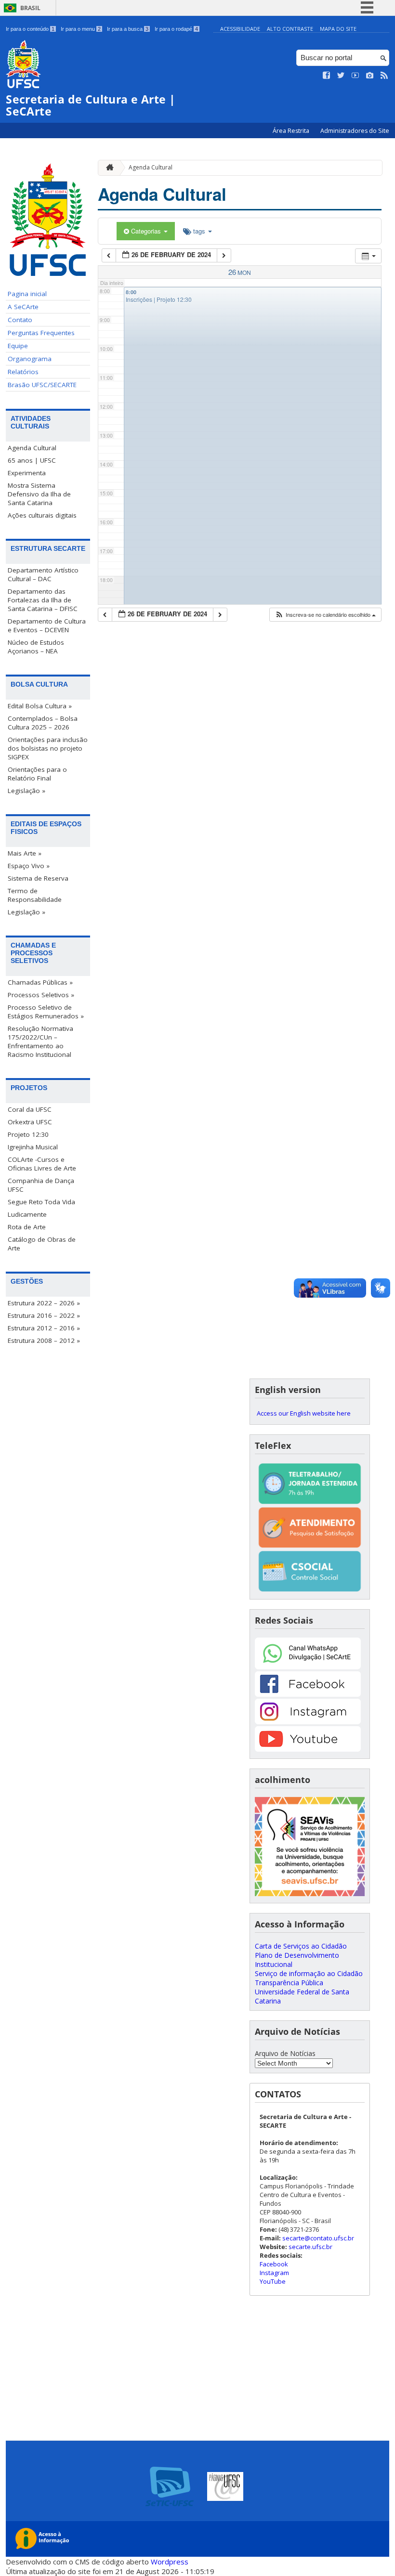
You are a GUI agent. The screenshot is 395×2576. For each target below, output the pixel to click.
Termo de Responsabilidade (35, 895)
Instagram (274, 2273)
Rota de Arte (27, 1227)
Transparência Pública (289, 1983)
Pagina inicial (27, 294)
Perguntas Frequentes (41, 333)
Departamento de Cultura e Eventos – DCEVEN (47, 625)
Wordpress (170, 2562)
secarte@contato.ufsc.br (318, 2238)
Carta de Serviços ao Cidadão (301, 1946)
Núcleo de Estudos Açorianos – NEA (36, 647)
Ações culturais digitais (42, 515)
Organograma (30, 359)
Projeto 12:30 (28, 1134)
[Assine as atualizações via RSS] (384, 76)
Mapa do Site (338, 29)
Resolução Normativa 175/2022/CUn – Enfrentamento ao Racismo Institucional (40, 1041)
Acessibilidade (240, 29)
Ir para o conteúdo (30, 29)
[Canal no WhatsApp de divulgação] (308, 1667)
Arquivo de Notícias (285, 2053)
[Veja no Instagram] (370, 76)
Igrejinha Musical (33, 1147)
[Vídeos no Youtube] (355, 76)
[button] (325, 615)
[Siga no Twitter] (341, 76)
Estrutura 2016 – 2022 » (44, 1315)
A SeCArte (23, 307)
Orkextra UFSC (30, 1122)
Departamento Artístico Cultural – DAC (43, 574)
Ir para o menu (81, 29)
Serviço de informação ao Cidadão (309, 1973)
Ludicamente (27, 1214)
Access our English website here (304, 1413)
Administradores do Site (355, 131)
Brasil (30, 8)
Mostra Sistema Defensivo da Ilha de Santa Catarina (39, 494)
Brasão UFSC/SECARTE (42, 385)
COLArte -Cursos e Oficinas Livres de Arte (42, 1164)
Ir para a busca (128, 29)
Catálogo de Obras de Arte (42, 1244)
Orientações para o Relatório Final (37, 774)
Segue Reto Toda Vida (41, 1202)
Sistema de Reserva (38, 878)
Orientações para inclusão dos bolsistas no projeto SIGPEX (48, 748)
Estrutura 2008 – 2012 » (44, 1340)
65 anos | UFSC (32, 460)
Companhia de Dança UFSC (41, 1185)
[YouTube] (308, 1749)
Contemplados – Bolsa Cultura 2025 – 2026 (43, 723)
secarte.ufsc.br (310, 2247)
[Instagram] (308, 1722)
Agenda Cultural (32, 448)
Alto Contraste (290, 29)
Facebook (274, 2264)
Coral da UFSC (30, 1109)
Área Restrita (292, 131)
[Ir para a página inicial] (107, 168)
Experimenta (27, 473)
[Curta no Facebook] (327, 76)
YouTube (273, 2281)
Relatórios (23, 372)
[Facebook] (308, 1694)
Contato (20, 320)
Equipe (18, 346)
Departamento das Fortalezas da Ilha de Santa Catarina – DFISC (43, 600)
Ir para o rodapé (176, 29)
